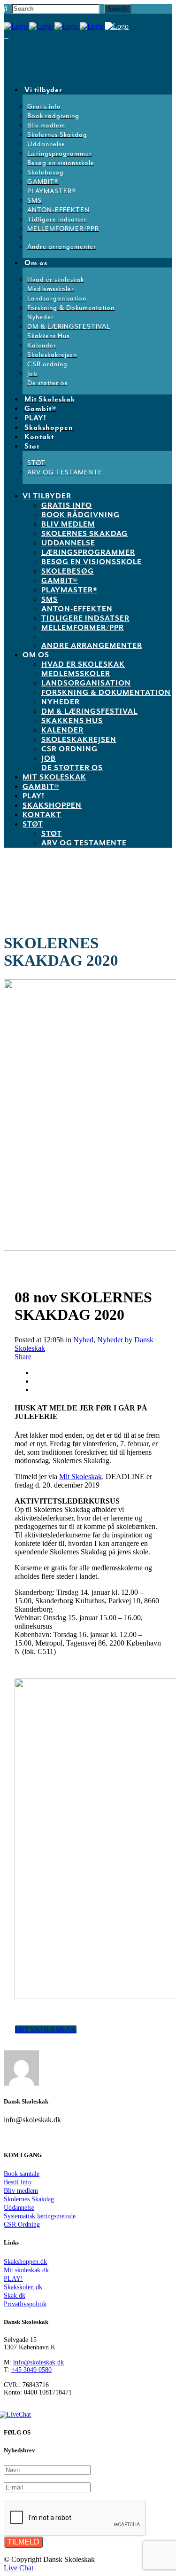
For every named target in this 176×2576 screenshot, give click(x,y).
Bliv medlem (21, 2191)
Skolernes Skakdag (29, 2199)
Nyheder (110, 1340)
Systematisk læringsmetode (40, 2216)
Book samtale (22, 2174)
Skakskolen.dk (23, 2287)
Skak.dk (15, 2296)
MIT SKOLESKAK (46, 2029)
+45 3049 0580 (31, 2370)
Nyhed (83, 1340)
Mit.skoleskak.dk (26, 2270)
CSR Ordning (22, 2225)
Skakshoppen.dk (25, 2262)
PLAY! (13, 2279)
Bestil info (18, 2182)
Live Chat (19, 2568)
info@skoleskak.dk (38, 2362)
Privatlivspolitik (25, 2304)
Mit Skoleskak (80, 1477)
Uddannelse (19, 2208)
